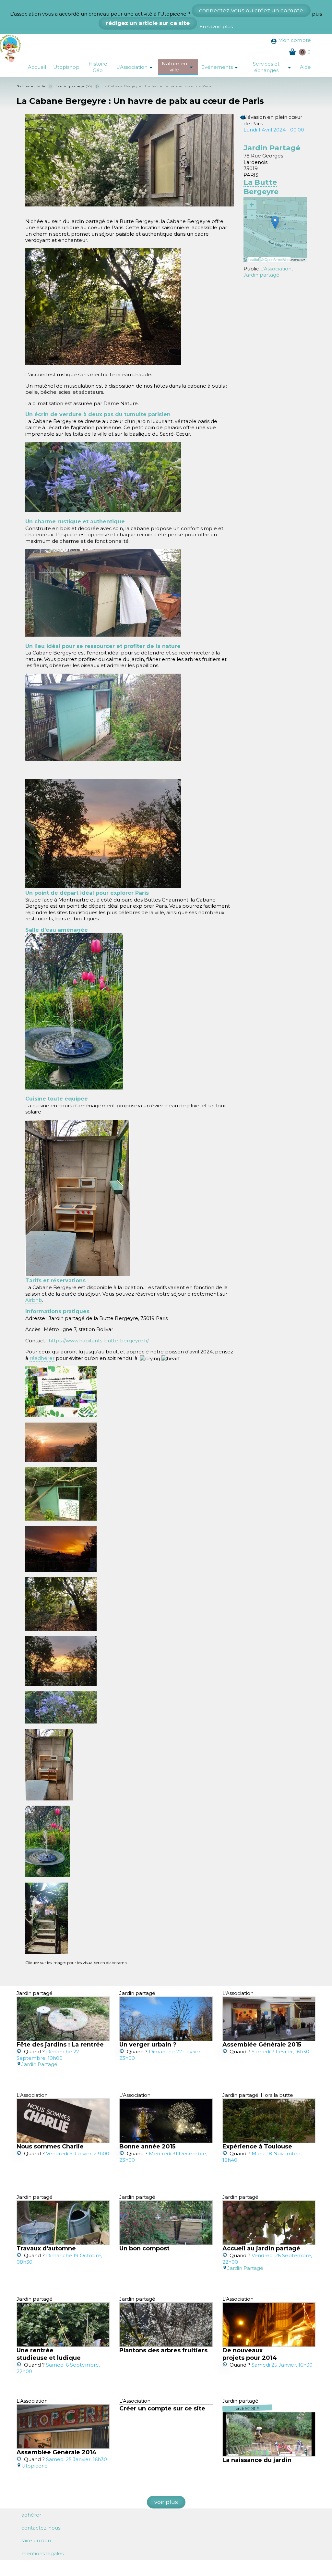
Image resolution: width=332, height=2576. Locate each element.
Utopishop (66, 67)
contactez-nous (41, 2528)
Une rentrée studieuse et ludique (49, 2354)
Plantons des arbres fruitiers (163, 2350)
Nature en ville (180, 67)
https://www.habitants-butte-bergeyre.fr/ (99, 1341)
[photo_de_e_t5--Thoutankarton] (103, 833)
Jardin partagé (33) (74, 86)
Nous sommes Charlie (50, 2147)
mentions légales (42, 2553)
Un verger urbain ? (148, 2045)
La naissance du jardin (257, 2460)
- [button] (252, 215)
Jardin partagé (261, 275)
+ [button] (252, 205)
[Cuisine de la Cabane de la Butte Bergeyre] (77, 1198)
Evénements (222, 68)
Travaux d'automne (46, 2248)
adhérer (31, 2515)
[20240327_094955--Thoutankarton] (103, 717)
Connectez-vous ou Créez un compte (251, 10)
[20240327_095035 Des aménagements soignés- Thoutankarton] (103, 593)
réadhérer (42, 1358)
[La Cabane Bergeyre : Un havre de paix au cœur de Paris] (61, 1392)
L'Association (137, 68)
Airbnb (34, 1300)
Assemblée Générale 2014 (57, 2452)
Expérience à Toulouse (257, 2147)
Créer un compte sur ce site (162, 2408)
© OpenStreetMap (276, 259)
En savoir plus (216, 26)
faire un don (36, 2540)
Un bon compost (144, 2248)
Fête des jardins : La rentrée (60, 2045)
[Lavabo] (74, 1011)
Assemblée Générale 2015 (262, 2045)
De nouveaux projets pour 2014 (250, 2354)
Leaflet (254, 259)
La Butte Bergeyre (261, 187)
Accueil (37, 67)
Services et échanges (274, 67)
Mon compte (295, 40)
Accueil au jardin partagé (261, 2248)
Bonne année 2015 (147, 2147)
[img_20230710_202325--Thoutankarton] (103, 477)
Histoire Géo (98, 67)
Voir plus (166, 2502)
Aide (305, 67)
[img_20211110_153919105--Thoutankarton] (103, 307)
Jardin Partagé (272, 148)
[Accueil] (12, 48)
